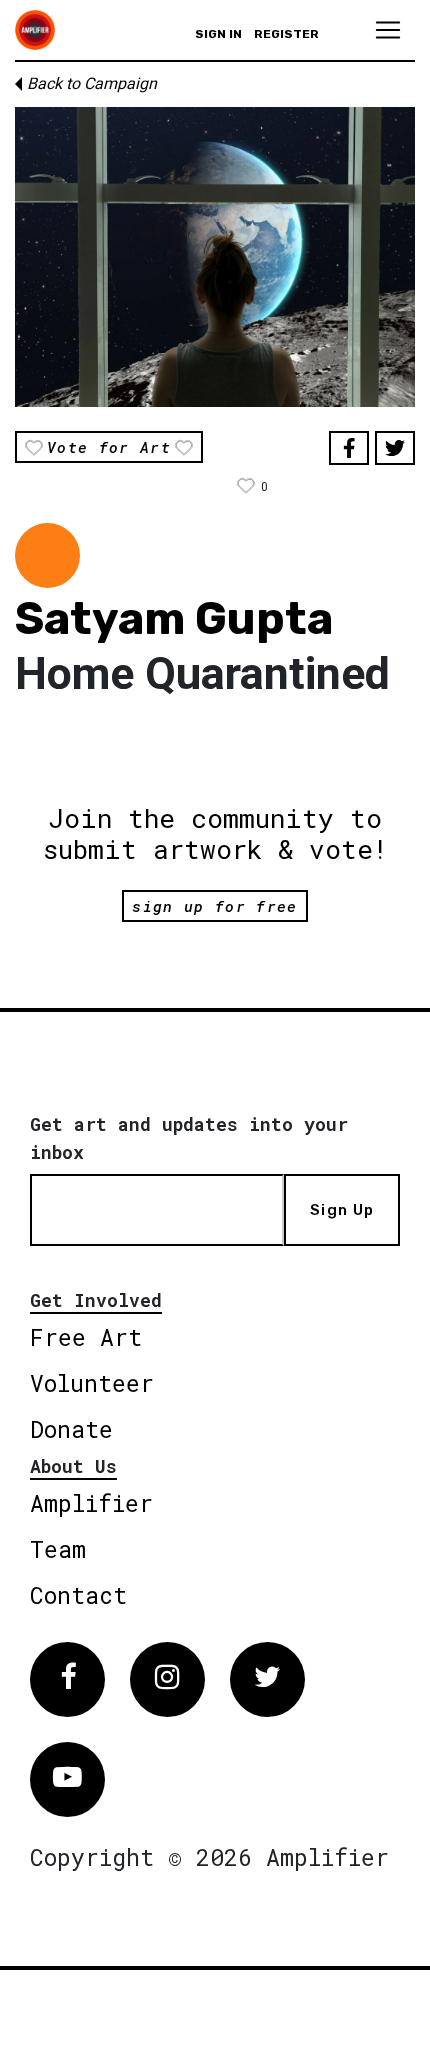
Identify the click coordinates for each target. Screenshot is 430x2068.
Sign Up (342, 1210)
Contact (78, 1595)
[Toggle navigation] (388, 30)
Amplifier (91, 1503)
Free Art (86, 1337)
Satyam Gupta (174, 618)
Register (286, 34)
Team (58, 1549)
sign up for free (214, 906)
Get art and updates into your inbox (189, 1138)
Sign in (218, 34)
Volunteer (92, 1383)
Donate (71, 1429)
